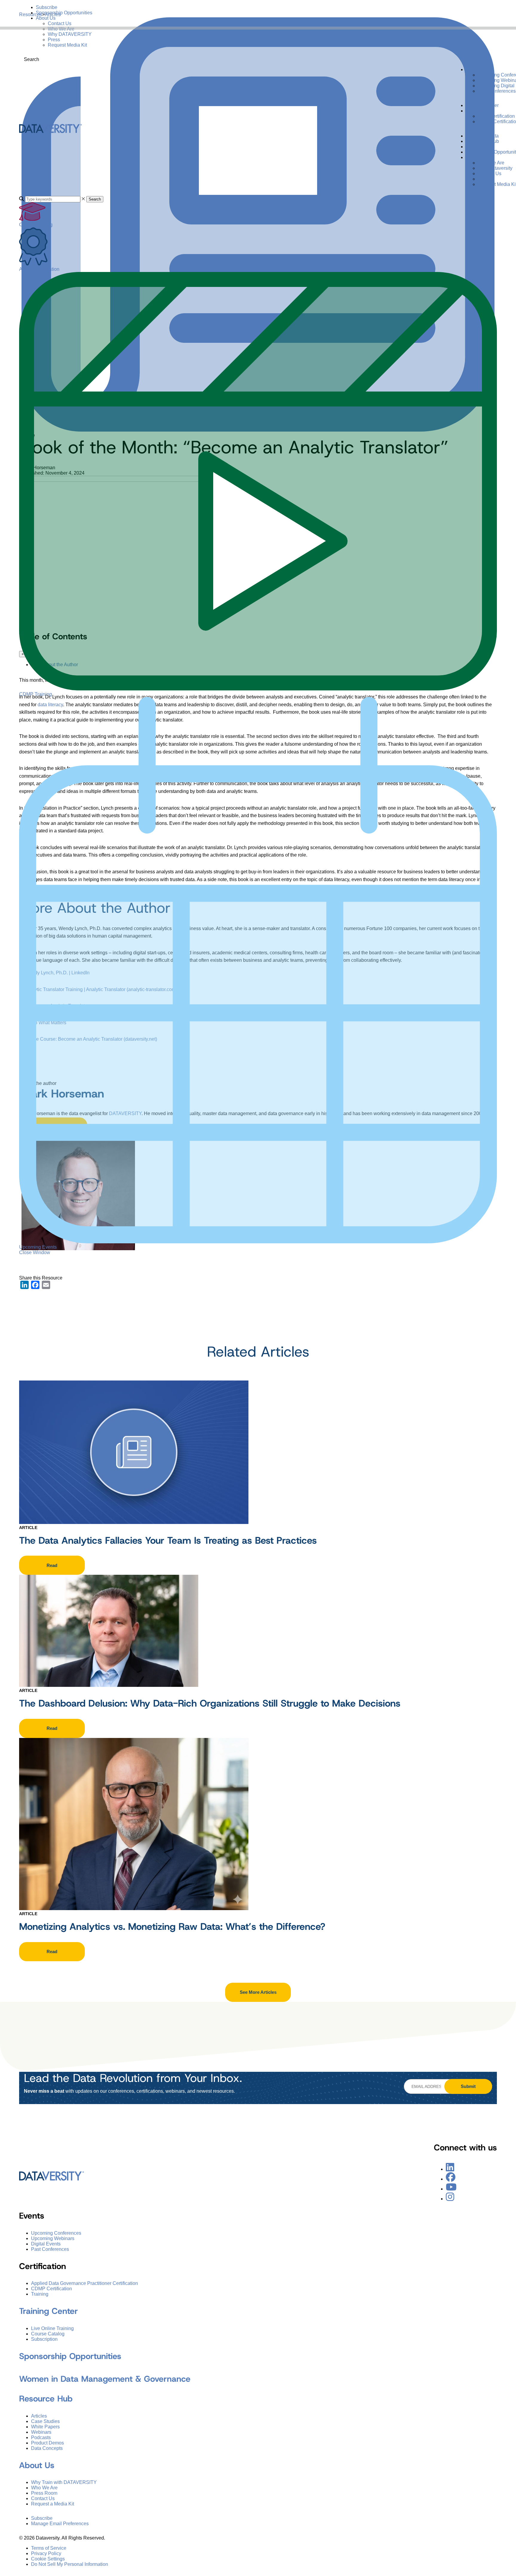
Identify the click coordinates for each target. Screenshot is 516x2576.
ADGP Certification (39, 269)
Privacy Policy (46, 2553)
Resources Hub (482, 141)
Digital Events (46, 2244)
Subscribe (47, 7)
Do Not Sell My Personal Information (70, 2564)
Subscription (44, 2339)
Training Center (482, 105)
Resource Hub (46, 2399)
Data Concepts (47, 2448)
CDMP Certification (52, 2289)
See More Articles (258, 1992)
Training (40, 2294)
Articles (39, 2416)
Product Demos (47, 2443)
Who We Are (61, 29)
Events (473, 69)
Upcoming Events (38, 1247)
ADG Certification (496, 116)
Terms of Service (49, 2548)
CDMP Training (36, 694)
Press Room (44, 2493)
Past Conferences (497, 91)
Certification (479, 111)
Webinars (41, 2432)
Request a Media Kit (53, 2504)
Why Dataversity (495, 168)
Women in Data (482, 136)
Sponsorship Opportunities (64, 13)
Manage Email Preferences (60, 2524)
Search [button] (95, 199)
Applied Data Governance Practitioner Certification (85, 2283)
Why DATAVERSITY (70, 34)
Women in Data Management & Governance (105, 2379)
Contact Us (60, 23)
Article (28, 1528)
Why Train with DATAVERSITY (64, 2482)
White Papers (45, 2427)
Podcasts (41, 2437)
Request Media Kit (67, 45)
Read (52, 1565)
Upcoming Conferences (56, 2233)
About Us (46, 18)
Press (54, 40)
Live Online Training (52, 2328)
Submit (468, 2086)
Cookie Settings (48, 2559)
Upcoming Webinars (53, 2238)
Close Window (35, 1252)
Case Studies (45, 2421)
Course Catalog (36, 225)
